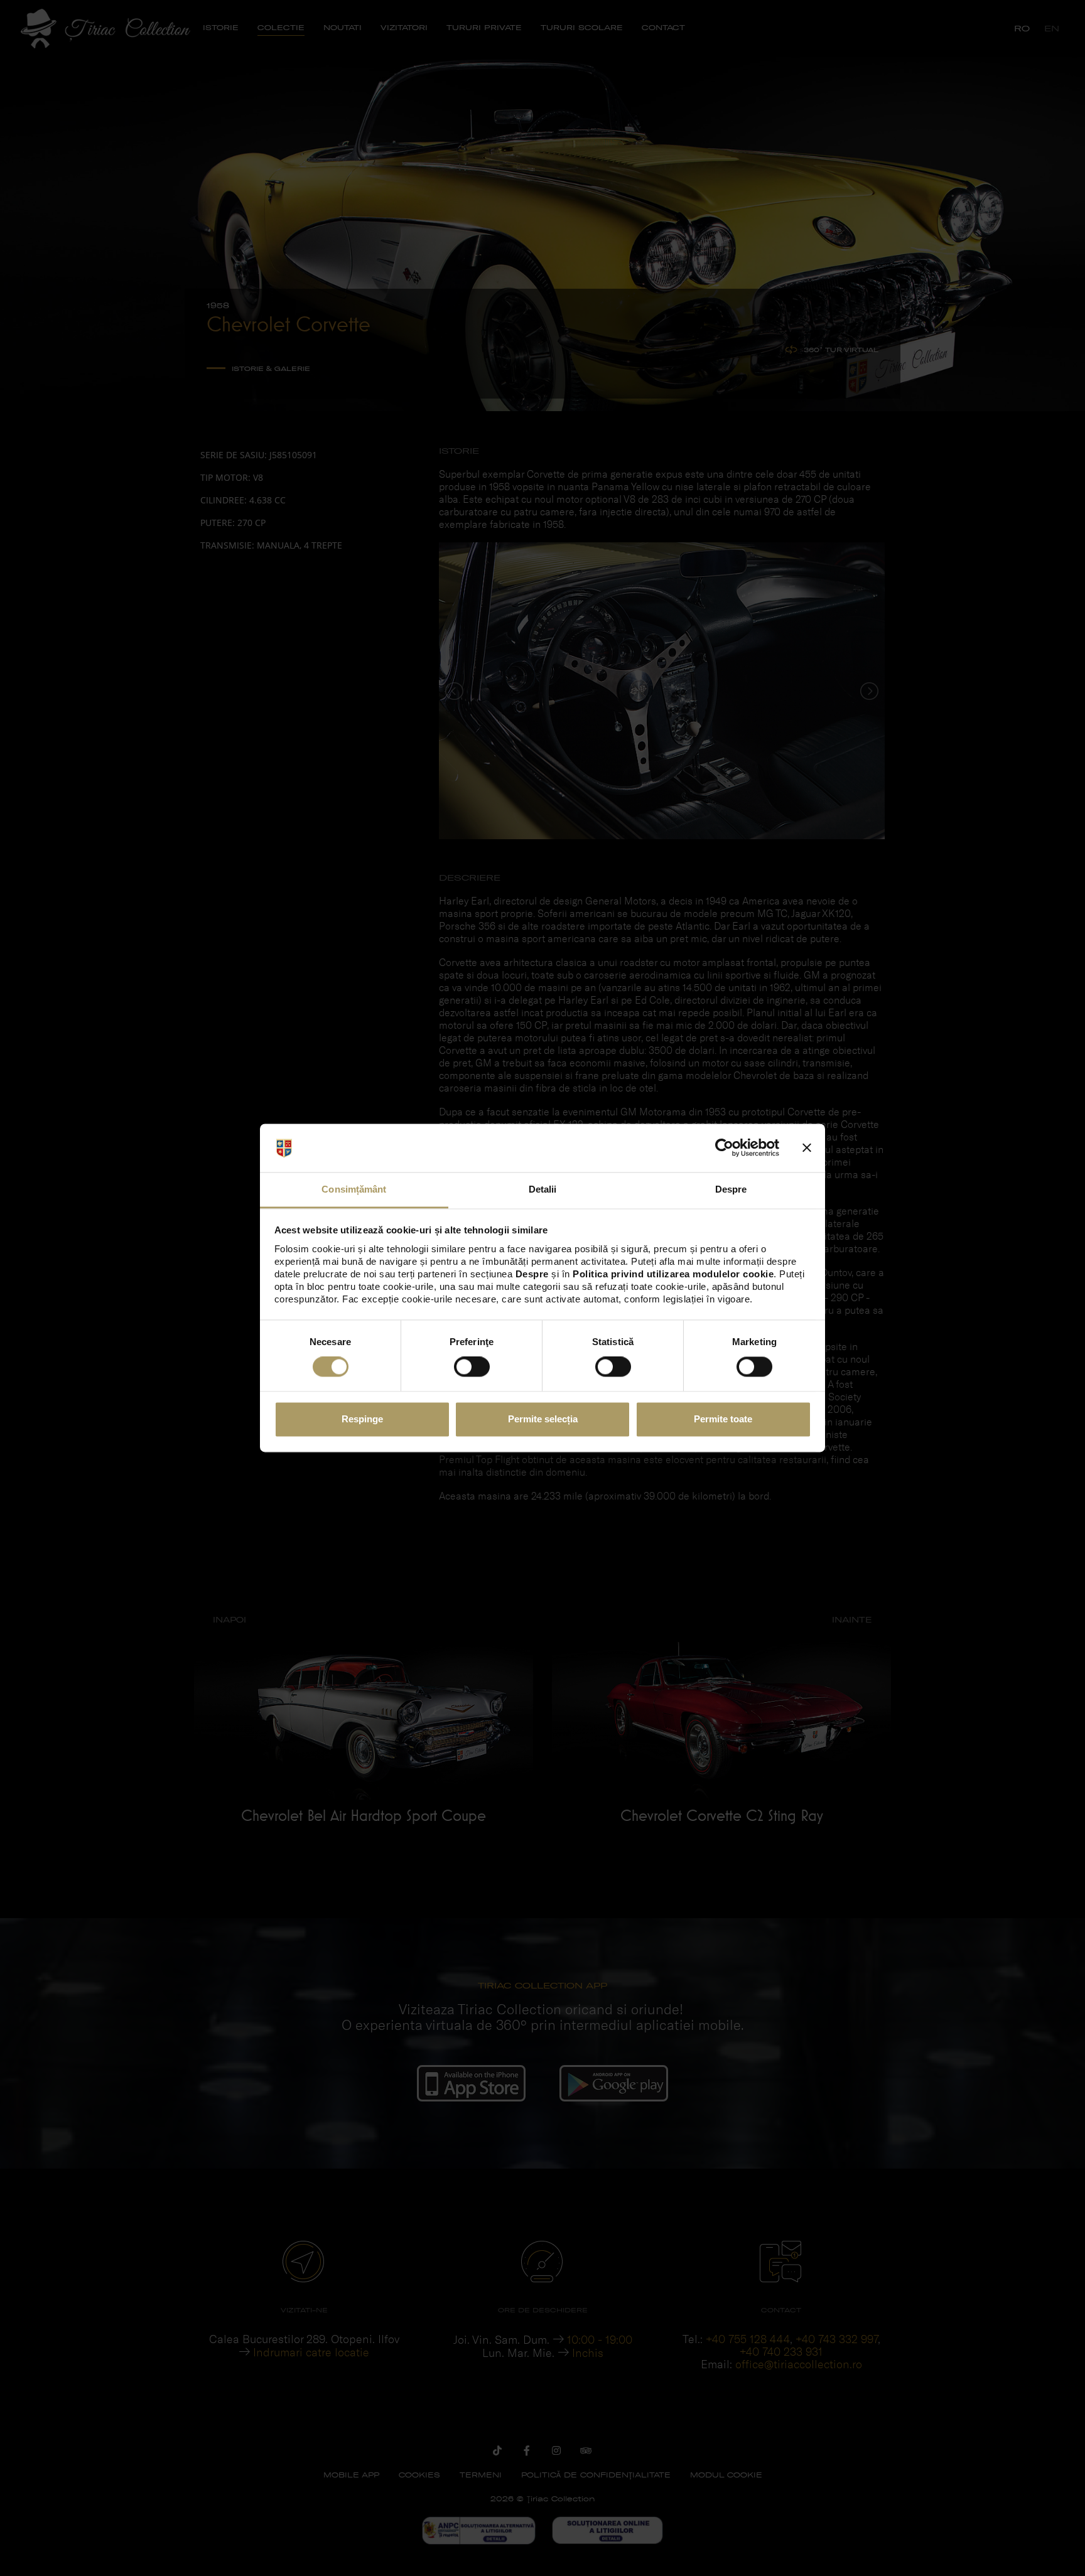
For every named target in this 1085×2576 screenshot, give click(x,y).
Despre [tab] (731, 1189)
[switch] (472, 1367)
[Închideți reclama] (807, 1148)
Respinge (362, 1419)
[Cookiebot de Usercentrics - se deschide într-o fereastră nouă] (724, 1148)
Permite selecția (543, 1419)
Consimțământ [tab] (354, 1189)
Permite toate (723, 1419)
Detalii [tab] (543, 1189)
